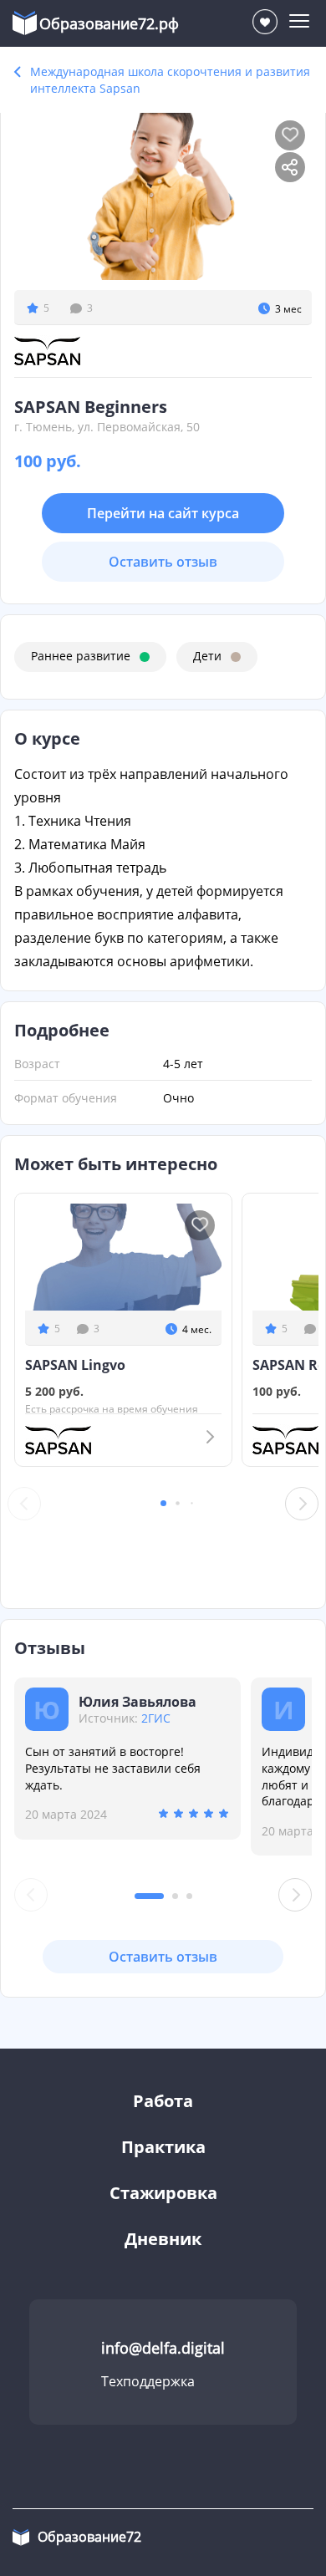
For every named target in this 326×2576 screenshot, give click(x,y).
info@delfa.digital (163, 2348)
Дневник (163, 2239)
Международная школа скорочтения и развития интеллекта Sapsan (170, 80)
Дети (207, 656)
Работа (163, 2101)
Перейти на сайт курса (163, 513)
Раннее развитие (81, 656)
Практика (163, 2147)
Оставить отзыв (163, 562)
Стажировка (163, 2193)
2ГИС (156, 1718)
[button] (163, 1503)
